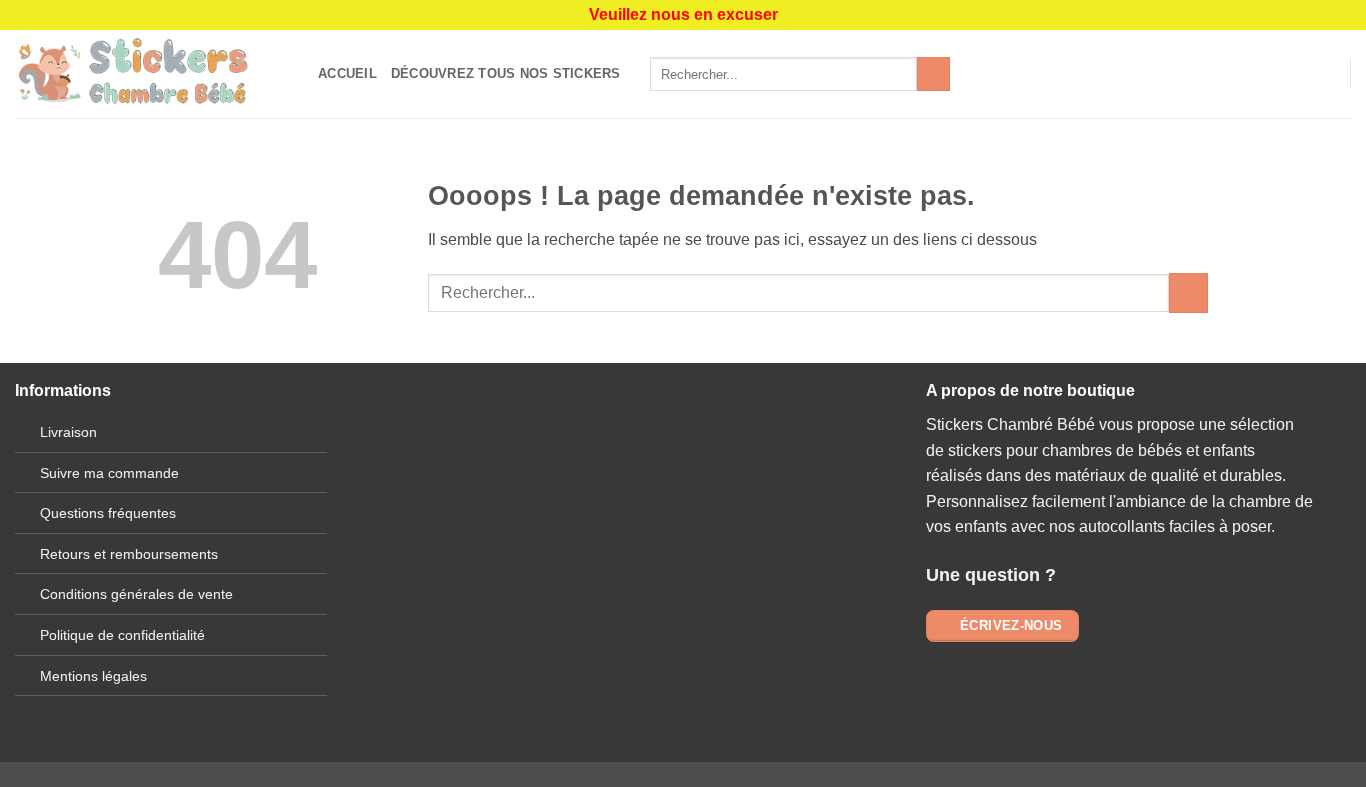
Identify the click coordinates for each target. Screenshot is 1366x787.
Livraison (68, 432)
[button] (1326, 74)
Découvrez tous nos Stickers (506, 73)
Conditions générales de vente (136, 594)
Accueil (347, 73)
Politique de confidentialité (122, 635)
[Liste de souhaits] (1293, 74)
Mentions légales (93, 676)
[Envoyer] (933, 74)
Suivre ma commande (109, 473)
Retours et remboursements (129, 554)
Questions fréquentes (108, 513)
